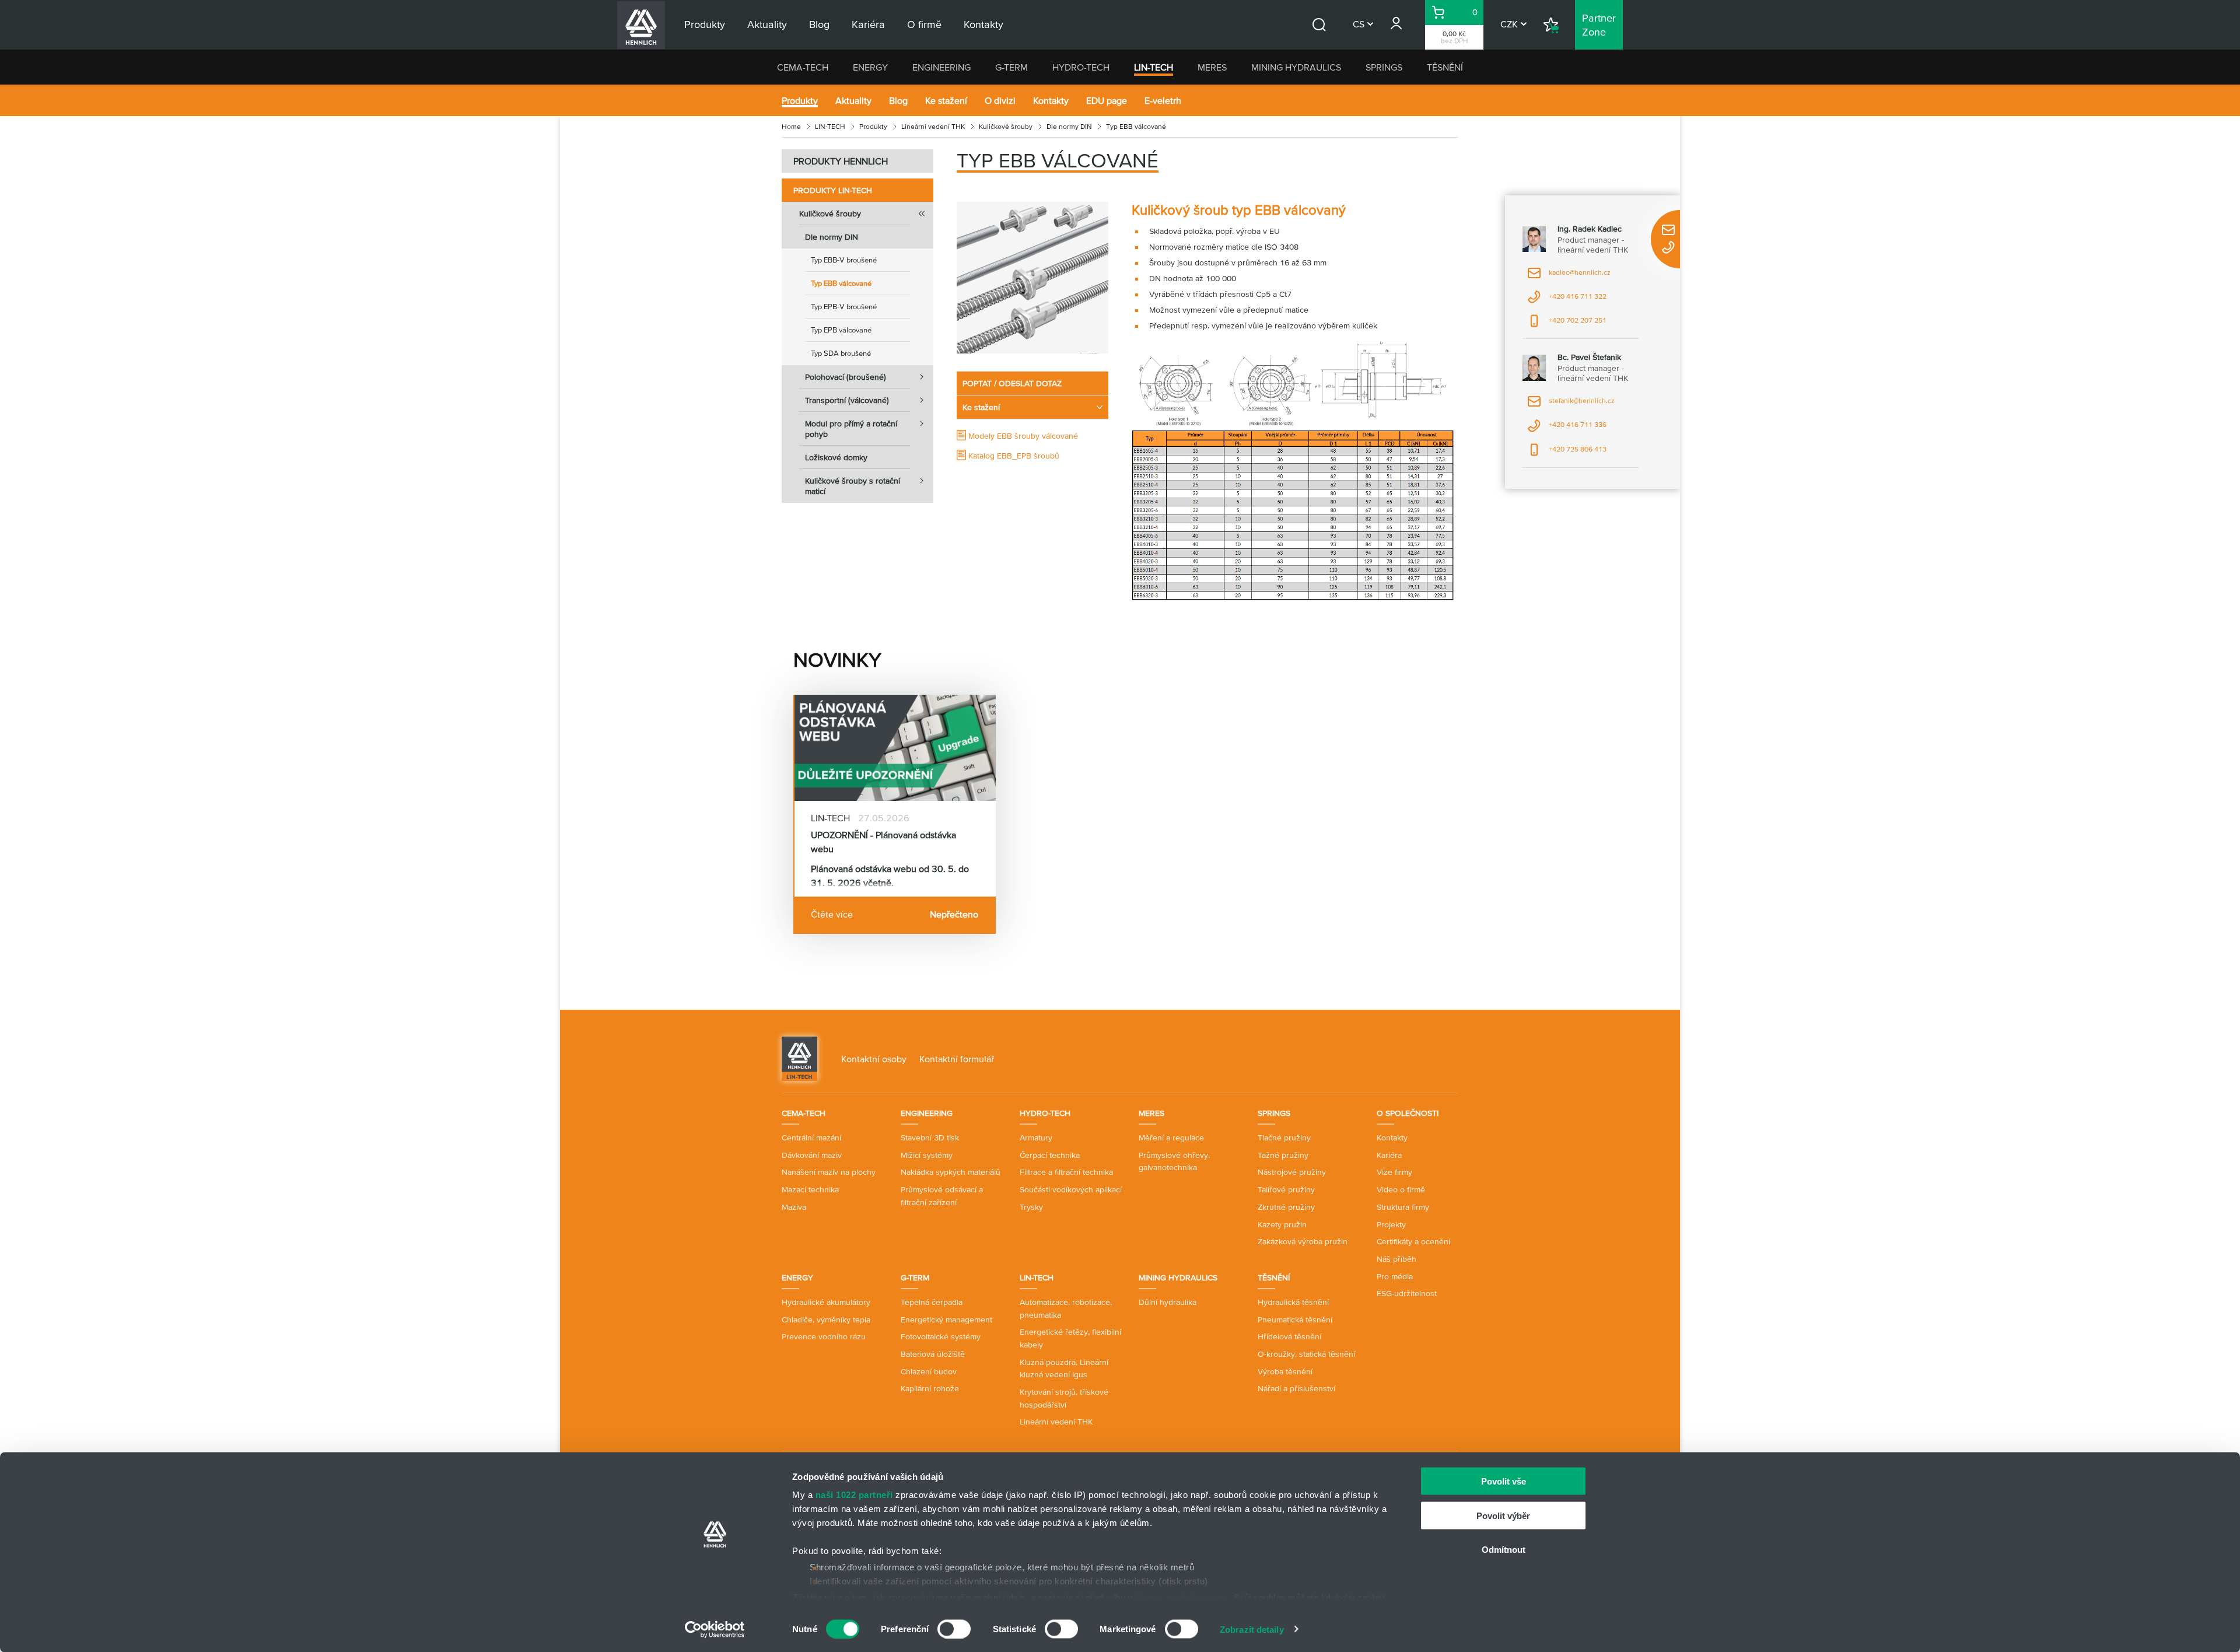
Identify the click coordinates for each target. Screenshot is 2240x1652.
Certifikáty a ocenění (1413, 1241)
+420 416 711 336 (1567, 428)
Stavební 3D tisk (930, 1137)
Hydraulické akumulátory (826, 1302)
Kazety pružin (1282, 1224)
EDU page (1107, 100)
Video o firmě (1401, 1189)
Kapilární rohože (930, 1388)
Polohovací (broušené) (846, 377)
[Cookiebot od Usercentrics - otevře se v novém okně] (715, 1629)
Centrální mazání (811, 1137)
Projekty (1391, 1224)
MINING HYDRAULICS (1296, 67)
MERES (1212, 67)
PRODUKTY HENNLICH (841, 161)
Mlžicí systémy (927, 1155)
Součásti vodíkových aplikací (1071, 1189)
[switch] (954, 1629)
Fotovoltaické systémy (941, 1336)
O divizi (1000, 100)
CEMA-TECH (803, 67)
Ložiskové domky (836, 457)
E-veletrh (1163, 100)
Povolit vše (1504, 1481)
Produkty (800, 100)
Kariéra (1389, 1155)
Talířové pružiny (1286, 1189)
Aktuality (853, 100)
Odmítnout (1504, 1550)
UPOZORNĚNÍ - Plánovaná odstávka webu (883, 842)
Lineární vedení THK (933, 126)
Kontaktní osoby (874, 1059)
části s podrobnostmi (1182, 1597)
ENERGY (870, 67)
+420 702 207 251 (1567, 324)
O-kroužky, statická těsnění (1306, 1354)
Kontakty (1051, 100)
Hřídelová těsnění (1289, 1336)
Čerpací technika (1050, 1155)
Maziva (794, 1207)
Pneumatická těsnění (1295, 1319)
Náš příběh (1396, 1259)
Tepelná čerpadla (932, 1302)
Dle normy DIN (1069, 126)
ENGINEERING (942, 67)
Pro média (1395, 1276)
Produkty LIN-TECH (833, 190)
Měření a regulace (1171, 1137)
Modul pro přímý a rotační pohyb (851, 429)
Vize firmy (1394, 1172)
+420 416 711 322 (1567, 300)
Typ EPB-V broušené (844, 307)
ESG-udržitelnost (1407, 1293)
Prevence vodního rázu (824, 1336)
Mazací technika (810, 1189)
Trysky (1031, 1207)
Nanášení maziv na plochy (829, 1172)
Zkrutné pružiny (1286, 1207)
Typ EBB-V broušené (844, 260)
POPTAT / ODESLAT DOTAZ (1012, 383)
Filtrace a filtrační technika (1066, 1172)
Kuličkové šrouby (1006, 126)
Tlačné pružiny (1284, 1137)
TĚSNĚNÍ (1445, 67)
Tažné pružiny (1283, 1155)
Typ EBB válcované (841, 283)
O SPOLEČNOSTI (1408, 1113)
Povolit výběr (1503, 1515)
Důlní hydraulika (1168, 1302)
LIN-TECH (1154, 67)
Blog (898, 100)
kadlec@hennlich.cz (1569, 276)
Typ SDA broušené (841, 353)
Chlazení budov (929, 1371)
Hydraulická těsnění (1293, 1302)
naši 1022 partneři (854, 1495)
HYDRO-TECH (1081, 67)
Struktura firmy (1403, 1207)
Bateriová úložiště (933, 1354)
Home (791, 126)
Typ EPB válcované (841, 330)
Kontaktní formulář (957, 1059)
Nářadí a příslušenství (1296, 1388)
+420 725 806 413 (1567, 453)
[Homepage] (799, 1058)
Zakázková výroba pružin (1303, 1241)
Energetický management (946, 1319)
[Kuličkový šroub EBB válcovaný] (1032, 278)
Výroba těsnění (1285, 1371)
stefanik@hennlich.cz (1571, 405)
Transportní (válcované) (847, 400)
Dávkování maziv (812, 1155)
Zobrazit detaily (1252, 1629)
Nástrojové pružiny (1292, 1172)
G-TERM (1012, 67)
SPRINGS (1384, 67)
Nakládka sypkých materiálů (951, 1172)
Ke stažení (946, 100)
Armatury (1036, 1137)
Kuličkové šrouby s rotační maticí (853, 486)
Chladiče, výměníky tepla (826, 1319)
